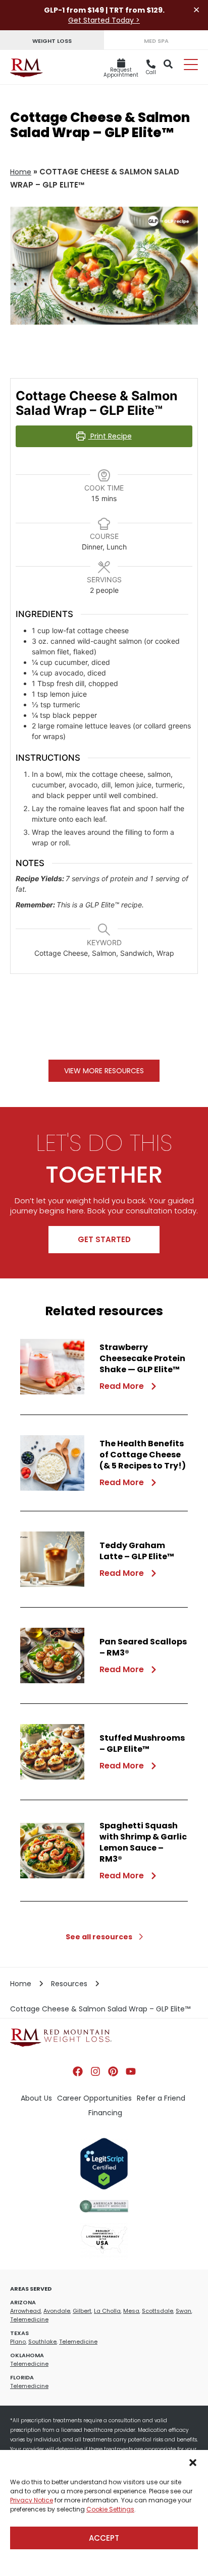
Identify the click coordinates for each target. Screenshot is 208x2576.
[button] (193, 2463)
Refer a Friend (161, 2098)
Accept (104, 2538)
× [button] (196, 10)
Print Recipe (110, 436)
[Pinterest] (113, 2071)
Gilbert (82, 2311)
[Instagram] (95, 2071)
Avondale (57, 2311)
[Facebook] (78, 2071)
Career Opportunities (94, 2098)
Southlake (42, 2342)
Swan (184, 2311)
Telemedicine (29, 2319)
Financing (105, 2113)
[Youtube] (131, 2071)
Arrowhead (25, 2311)
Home (21, 172)
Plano (18, 2342)
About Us (36, 2098)
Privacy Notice (32, 2500)
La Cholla (107, 2311)
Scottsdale (158, 2311)
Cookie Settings (110, 2509)
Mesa (131, 2311)
